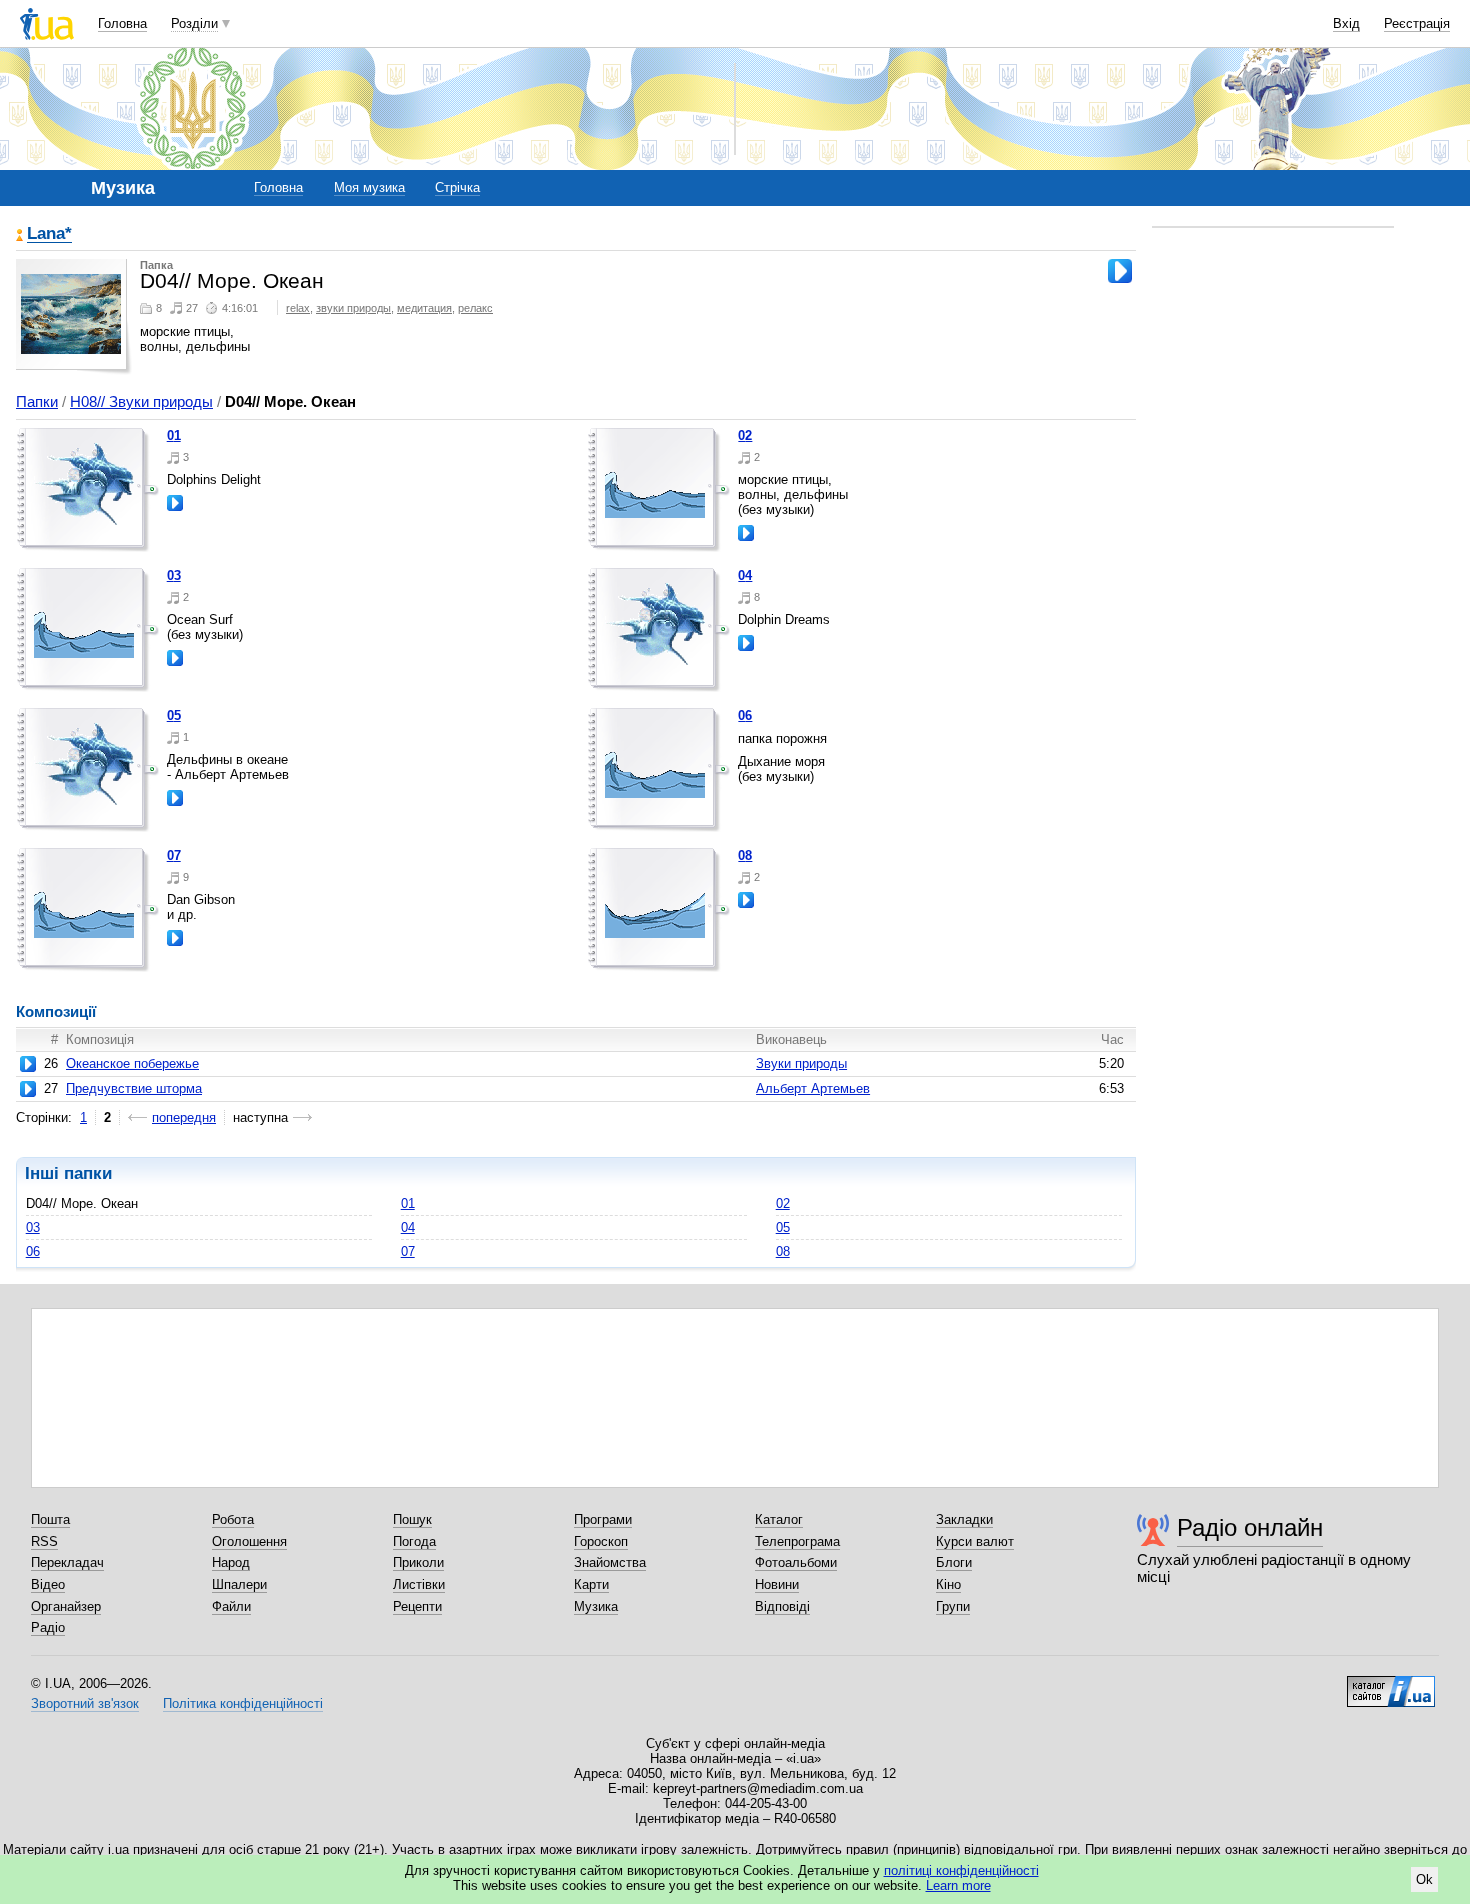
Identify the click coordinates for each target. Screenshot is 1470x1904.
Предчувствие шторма (134, 1088)
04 (745, 575)
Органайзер (66, 1606)
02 (745, 435)
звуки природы (353, 308)
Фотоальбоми (796, 1562)
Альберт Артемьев (813, 1088)
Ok (1424, 1879)
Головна (122, 23)
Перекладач (67, 1562)
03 (174, 575)
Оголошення (249, 1541)
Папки (37, 401)
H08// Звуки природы (141, 401)
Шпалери (239, 1584)
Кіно (948, 1584)
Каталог (779, 1519)
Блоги (954, 1562)
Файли (231, 1606)
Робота (233, 1519)
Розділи (194, 23)
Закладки (964, 1519)
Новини (777, 1584)
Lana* (49, 234)
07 (174, 855)
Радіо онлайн (1250, 1527)
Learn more (958, 1885)
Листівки (419, 1584)
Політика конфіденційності (243, 1703)
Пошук (412, 1519)
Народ (231, 1562)
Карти (591, 1584)
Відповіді (782, 1606)
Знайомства (610, 1562)
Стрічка (457, 187)
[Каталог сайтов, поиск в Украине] (1391, 1684)
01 (174, 435)
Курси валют (975, 1541)
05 (174, 715)
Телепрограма (797, 1541)
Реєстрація (1417, 23)
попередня (184, 1117)
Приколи (418, 1562)
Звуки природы (801, 1063)
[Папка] (88, 490)
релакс (475, 308)
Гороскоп (601, 1541)
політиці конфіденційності (961, 1870)
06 (745, 715)
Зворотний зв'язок (85, 1703)
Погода (414, 1541)
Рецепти (417, 1606)
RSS (44, 1541)
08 (745, 855)
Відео (48, 1584)
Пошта (50, 1519)
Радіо (48, 1627)
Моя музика (369, 187)
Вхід (1346, 23)
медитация (424, 308)
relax (298, 308)
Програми (603, 1519)
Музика (596, 1606)
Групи (953, 1606)
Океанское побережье (132, 1063)
